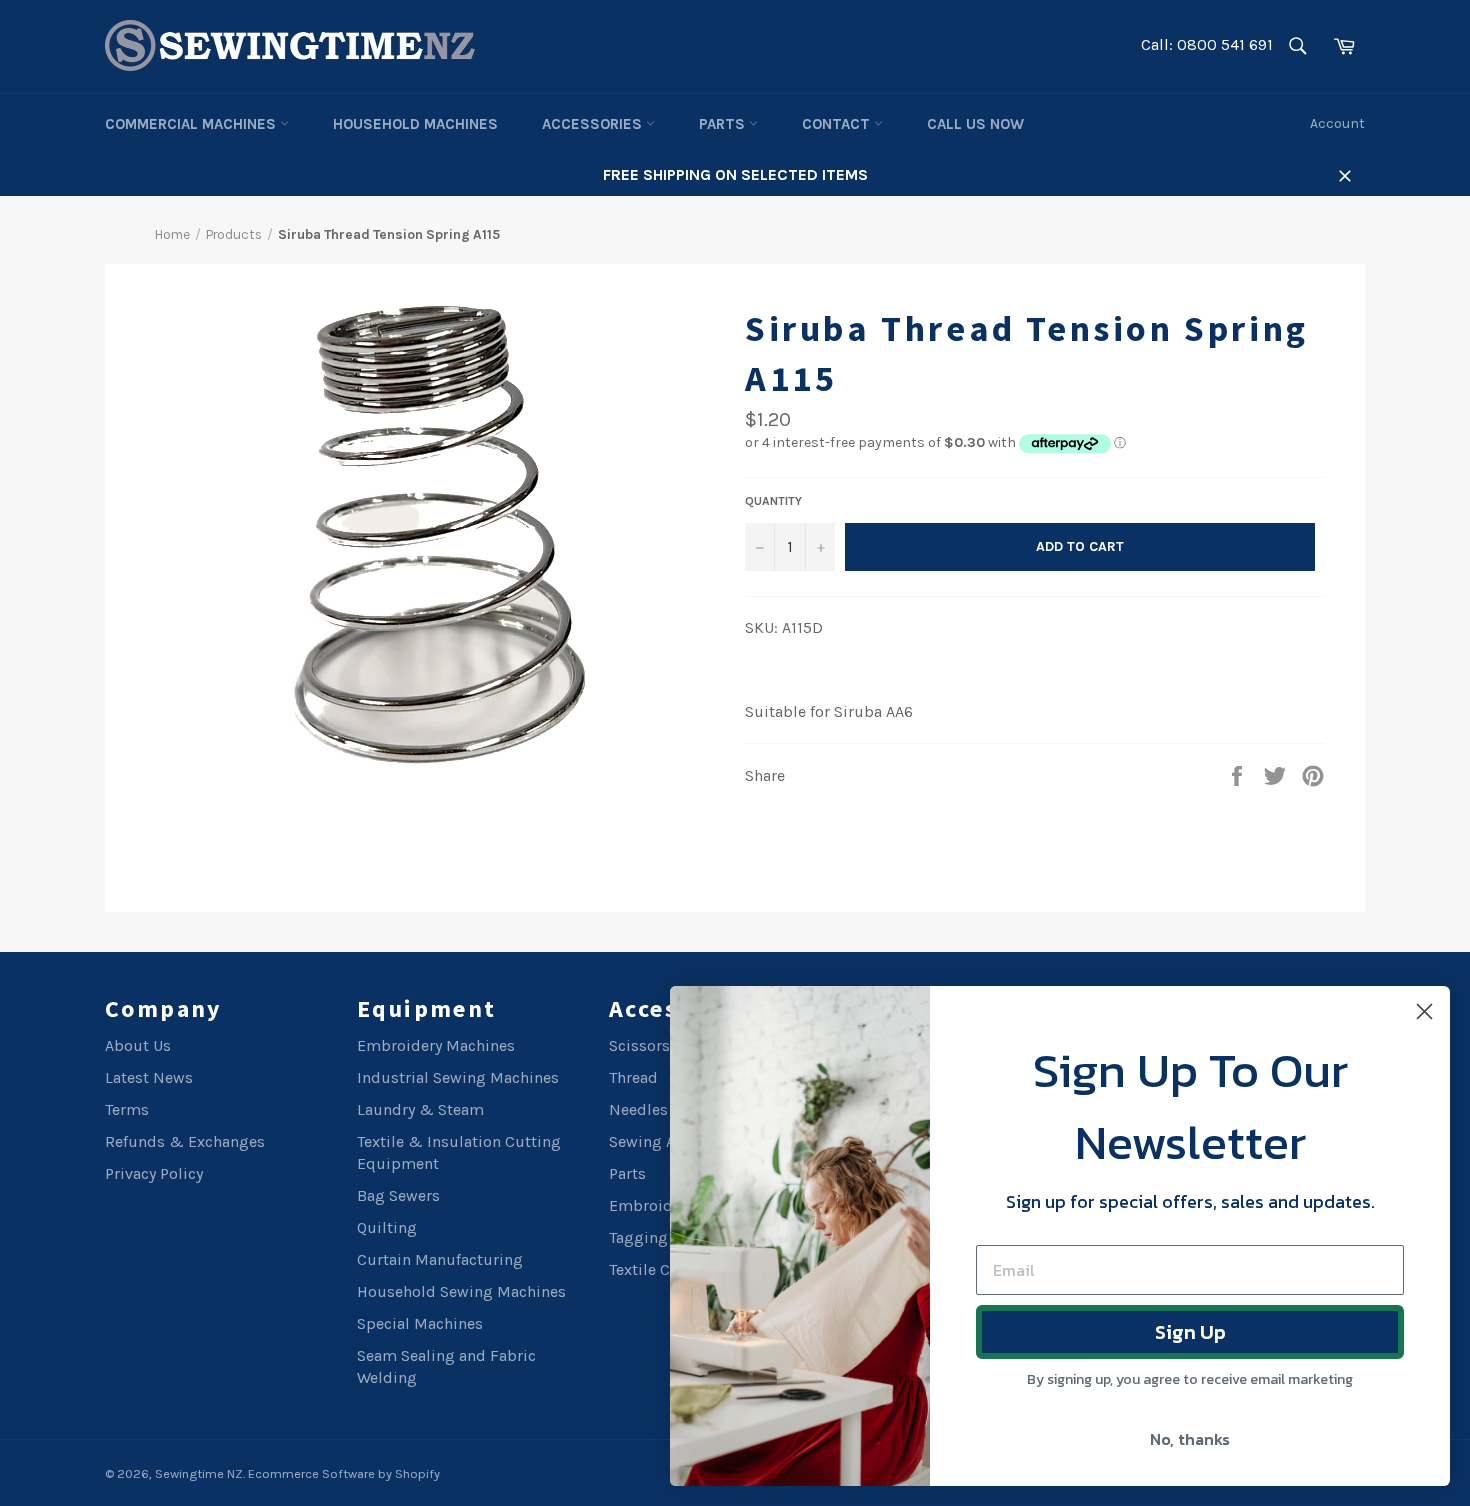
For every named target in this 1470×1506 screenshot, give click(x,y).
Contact (838, 124)
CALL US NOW (975, 124)
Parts (724, 124)
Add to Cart (1080, 546)
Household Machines (415, 124)
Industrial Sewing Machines (458, 1077)
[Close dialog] (1424, 1011)
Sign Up (1190, 1332)
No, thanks (1190, 1439)
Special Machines (420, 1323)
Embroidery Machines (436, 1045)
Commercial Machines (192, 124)
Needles (638, 1109)
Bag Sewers (398, 1195)
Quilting (387, 1227)
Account (1337, 123)
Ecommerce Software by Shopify (344, 1473)
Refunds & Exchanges (185, 1141)
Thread (633, 1077)
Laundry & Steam (420, 1109)
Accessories (594, 124)
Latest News (149, 1077)
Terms (127, 1109)
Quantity (773, 501)
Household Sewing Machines (461, 1291)
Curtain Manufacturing (440, 1259)
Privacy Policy (154, 1173)
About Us (138, 1045)
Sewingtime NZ (199, 1473)
